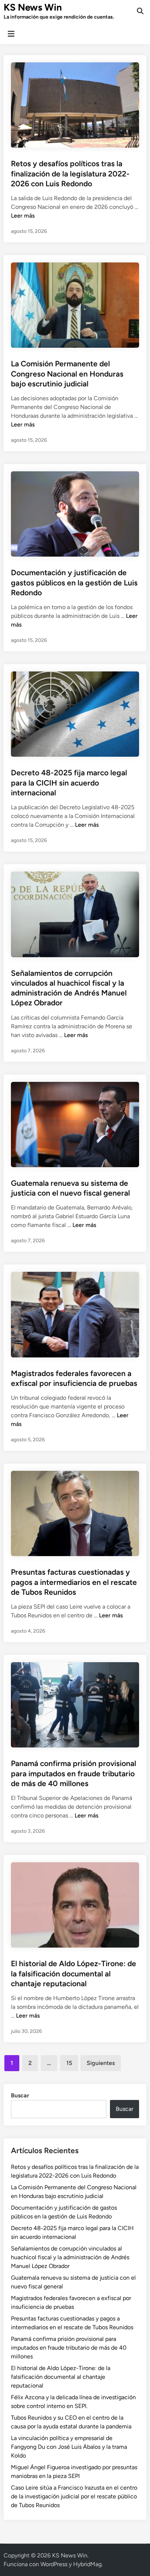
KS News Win (33, 7)
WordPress (54, 2564)
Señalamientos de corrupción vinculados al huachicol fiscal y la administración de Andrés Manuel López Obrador (70, 2257)
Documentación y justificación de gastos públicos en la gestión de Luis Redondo (74, 582)
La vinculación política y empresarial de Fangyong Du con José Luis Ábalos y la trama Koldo (69, 2447)
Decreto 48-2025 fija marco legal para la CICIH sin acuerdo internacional (69, 783)
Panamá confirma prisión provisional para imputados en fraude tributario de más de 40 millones (74, 1773)
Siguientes (101, 2063)
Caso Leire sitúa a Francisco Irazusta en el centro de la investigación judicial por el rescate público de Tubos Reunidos (74, 2496)
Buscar (20, 2095)
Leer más (23, 216)
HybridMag (87, 2564)
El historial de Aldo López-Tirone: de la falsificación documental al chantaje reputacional (74, 1973)
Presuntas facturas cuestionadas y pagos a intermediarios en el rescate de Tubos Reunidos (74, 1582)
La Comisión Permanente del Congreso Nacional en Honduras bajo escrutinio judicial (67, 374)
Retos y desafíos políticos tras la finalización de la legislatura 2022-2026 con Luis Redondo (70, 174)
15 (69, 2063)
